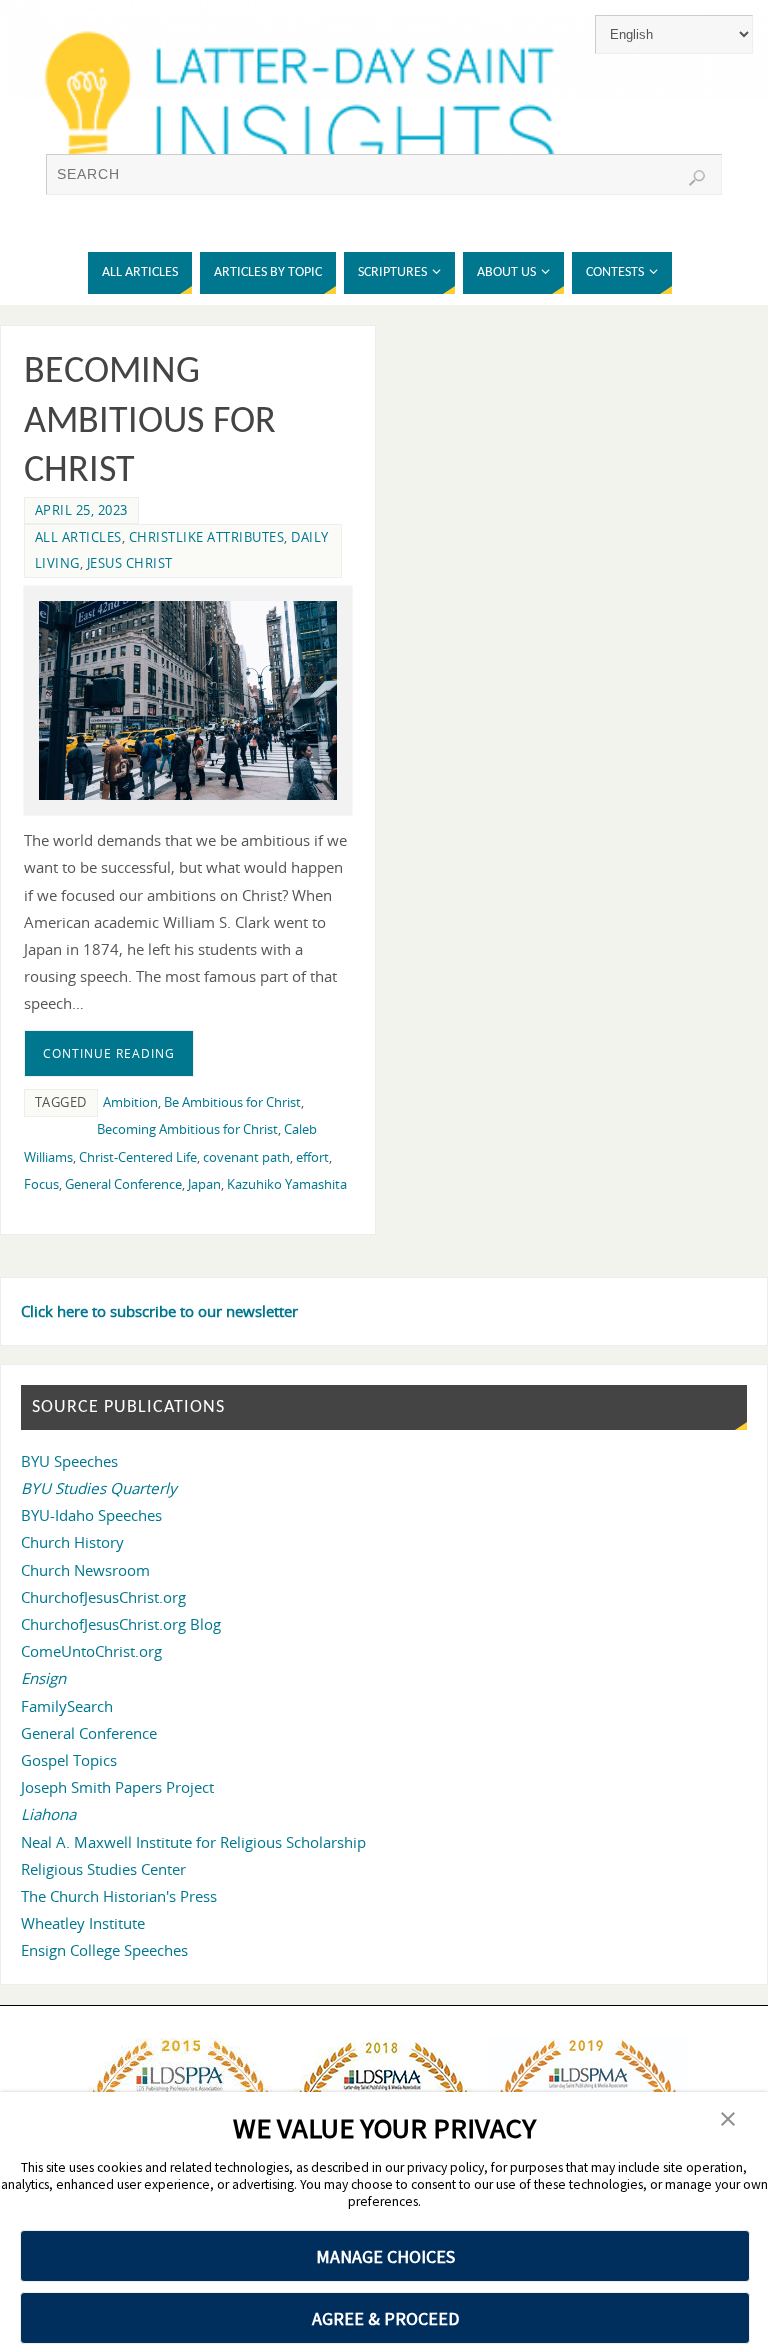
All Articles (78, 537)
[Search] (697, 178)
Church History (72, 1542)
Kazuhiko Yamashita (287, 1184)
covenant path (246, 1157)
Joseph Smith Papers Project (117, 1787)
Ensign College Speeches (104, 1950)
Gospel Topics (69, 1760)
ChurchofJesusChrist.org (103, 1597)
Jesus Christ (130, 563)
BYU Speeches (69, 1461)
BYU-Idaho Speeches (91, 1515)
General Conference (123, 1184)
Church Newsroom (85, 1570)
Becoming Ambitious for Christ (150, 422)
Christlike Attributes (207, 537)
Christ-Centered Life (138, 1157)
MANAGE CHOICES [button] (385, 2256)
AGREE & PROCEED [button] (385, 2318)
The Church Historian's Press (119, 1896)
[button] (728, 2120)
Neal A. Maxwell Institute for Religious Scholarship (193, 1842)
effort (312, 1157)
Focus (41, 1184)
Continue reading (109, 1053)
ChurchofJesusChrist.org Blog (121, 1624)
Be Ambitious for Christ (232, 1102)
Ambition (130, 1102)
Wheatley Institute (83, 1923)
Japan (204, 1184)
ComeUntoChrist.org (91, 1651)
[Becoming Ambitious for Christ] (188, 700)
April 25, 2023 (81, 510)
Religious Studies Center (103, 1869)
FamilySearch (67, 1706)
